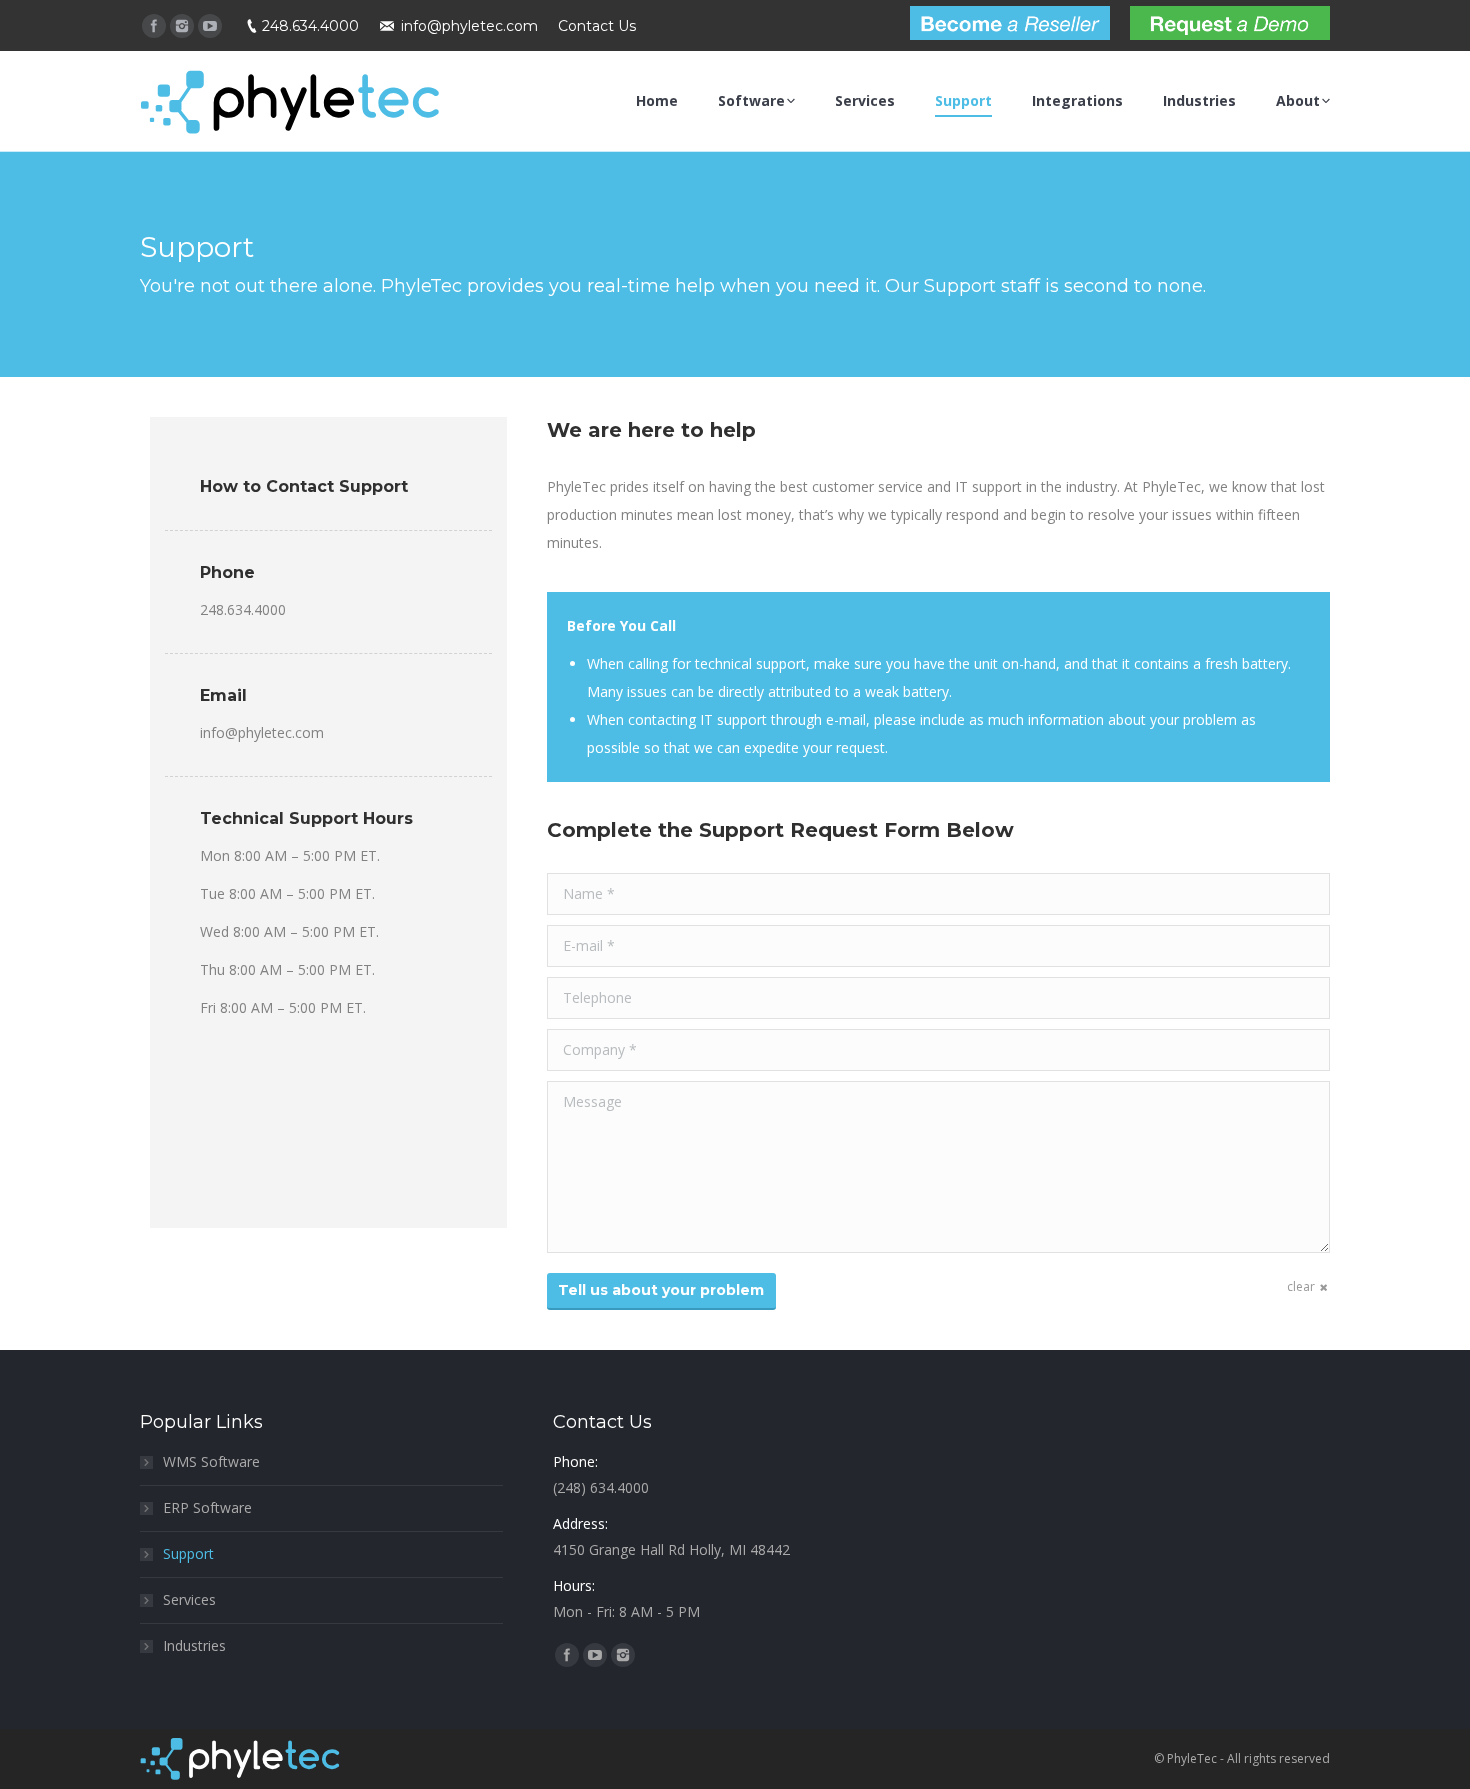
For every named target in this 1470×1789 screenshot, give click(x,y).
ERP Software (207, 1507)
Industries (194, 1645)
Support (188, 1553)
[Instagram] (182, 26)
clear (1301, 1286)
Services (189, 1599)
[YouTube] (210, 26)
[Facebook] (154, 26)
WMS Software (211, 1461)
